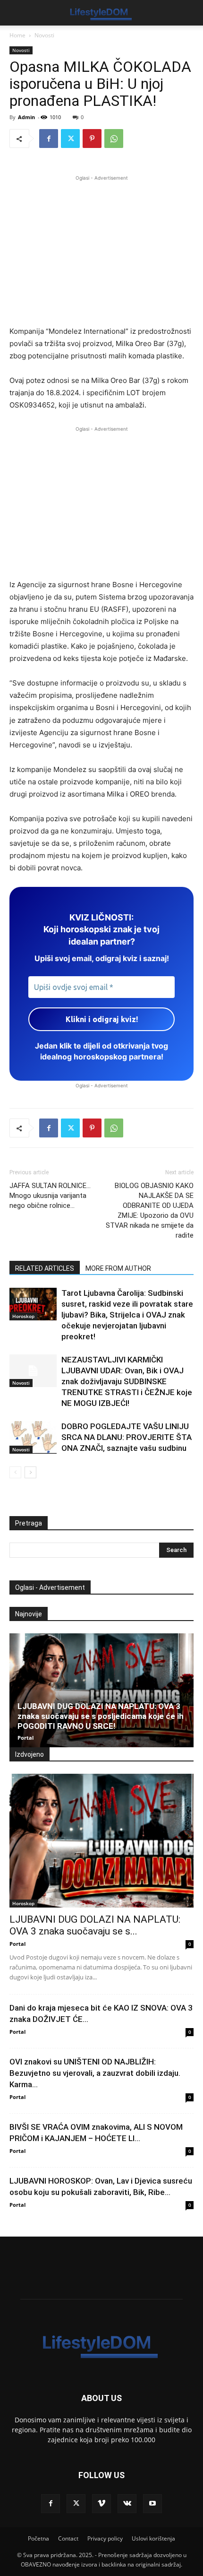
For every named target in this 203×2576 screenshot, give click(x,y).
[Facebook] (49, 139)
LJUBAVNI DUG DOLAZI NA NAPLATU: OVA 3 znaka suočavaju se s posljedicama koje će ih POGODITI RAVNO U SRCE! (101, 1716)
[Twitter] (70, 139)
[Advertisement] (101, 249)
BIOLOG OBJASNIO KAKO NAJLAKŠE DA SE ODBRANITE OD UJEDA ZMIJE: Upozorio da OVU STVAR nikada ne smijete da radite (150, 1210)
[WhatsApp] (114, 139)
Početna (38, 2538)
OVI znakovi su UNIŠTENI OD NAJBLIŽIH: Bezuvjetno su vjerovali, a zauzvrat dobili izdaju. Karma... (95, 2073)
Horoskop (23, 1316)
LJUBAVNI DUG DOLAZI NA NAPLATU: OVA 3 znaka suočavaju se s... (95, 1925)
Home (17, 35)
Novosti (44, 35)
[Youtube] (152, 2504)
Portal (25, 1738)
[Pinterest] (92, 139)
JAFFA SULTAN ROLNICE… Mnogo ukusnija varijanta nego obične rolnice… (50, 1196)
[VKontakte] (127, 2504)
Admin (26, 117)
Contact (68, 2538)
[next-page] (30, 1472)
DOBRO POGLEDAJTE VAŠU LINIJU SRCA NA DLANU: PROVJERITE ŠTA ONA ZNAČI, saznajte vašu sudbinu (127, 1437)
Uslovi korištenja (153, 2538)
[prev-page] (15, 1472)
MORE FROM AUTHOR (118, 1268)
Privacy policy (105, 2538)
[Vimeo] (101, 2504)
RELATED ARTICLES (45, 1268)
